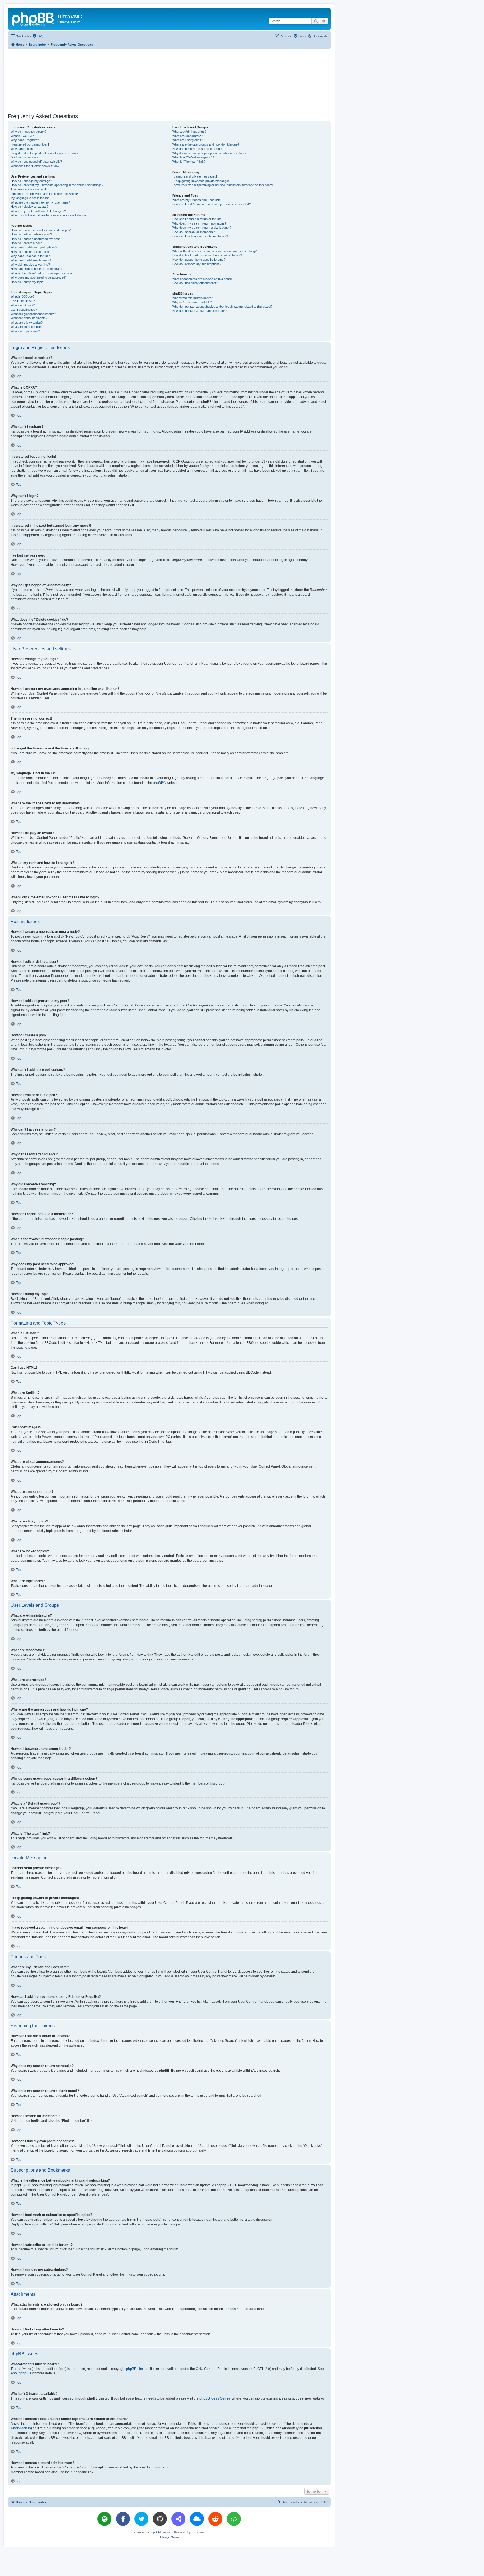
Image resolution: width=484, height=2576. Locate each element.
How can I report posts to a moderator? (37, 269)
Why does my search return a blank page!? (202, 228)
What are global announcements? (33, 314)
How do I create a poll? (26, 243)
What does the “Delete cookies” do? (35, 166)
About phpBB (21, 2373)
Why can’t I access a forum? (30, 256)
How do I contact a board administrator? (199, 311)
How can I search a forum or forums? (198, 219)
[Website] (104, 2519)
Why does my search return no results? (199, 223)
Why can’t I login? (23, 149)
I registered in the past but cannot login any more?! (45, 153)
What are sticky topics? (27, 323)
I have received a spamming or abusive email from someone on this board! (223, 185)
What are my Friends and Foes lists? (197, 200)
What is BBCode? (23, 296)
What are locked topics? (27, 327)
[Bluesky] (197, 2519)
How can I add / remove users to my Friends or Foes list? (211, 204)
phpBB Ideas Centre (215, 2398)
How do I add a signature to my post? (36, 239)
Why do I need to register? (29, 132)
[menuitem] (38, 36)
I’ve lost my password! (26, 157)
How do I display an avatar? (30, 207)
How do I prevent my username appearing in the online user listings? (57, 185)
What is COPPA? (22, 136)
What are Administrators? (189, 132)
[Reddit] (215, 2519)
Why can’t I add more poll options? (34, 247)
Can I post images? (24, 310)
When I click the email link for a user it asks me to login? (48, 215)
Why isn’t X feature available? (192, 302)
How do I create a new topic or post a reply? (41, 230)
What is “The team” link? (189, 162)
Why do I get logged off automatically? (36, 162)
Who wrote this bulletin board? (193, 298)
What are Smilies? (23, 305)
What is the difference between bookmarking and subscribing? (214, 251)
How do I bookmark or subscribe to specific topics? (207, 255)
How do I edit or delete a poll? (31, 252)
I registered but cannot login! (30, 144)
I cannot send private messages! (195, 176)
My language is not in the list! (30, 198)
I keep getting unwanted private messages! (201, 181)
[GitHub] (160, 2519)
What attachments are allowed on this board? (203, 279)
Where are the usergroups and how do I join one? (206, 144)
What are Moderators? (188, 136)
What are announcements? (29, 318)
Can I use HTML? (23, 301)
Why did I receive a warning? (30, 265)
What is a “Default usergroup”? (193, 157)
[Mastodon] (178, 2519)
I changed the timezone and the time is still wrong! (44, 194)
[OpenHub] (234, 2519)
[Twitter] (141, 2519)
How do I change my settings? (31, 181)
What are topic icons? (25, 331)
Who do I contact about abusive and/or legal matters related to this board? (222, 307)
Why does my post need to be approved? (39, 277)
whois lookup (21, 2428)
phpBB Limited (137, 2369)
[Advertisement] (169, 80)
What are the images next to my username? (40, 202)
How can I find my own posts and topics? (200, 236)
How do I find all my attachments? (195, 283)
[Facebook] (123, 2519)
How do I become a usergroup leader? (198, 149)
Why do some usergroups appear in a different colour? (209, 153)
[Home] (33, 18)
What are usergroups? (188, 140)
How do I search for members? (193, 232)
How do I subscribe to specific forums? (199, 260)
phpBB (158, 783)
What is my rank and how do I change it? (38, 211)
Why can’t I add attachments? (31, 260)
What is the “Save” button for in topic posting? (41, 273)
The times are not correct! (28, 189)
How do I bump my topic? (28, 282)
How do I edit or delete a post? (31, 234)
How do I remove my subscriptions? (197, 264)
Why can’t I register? (25, 140)
